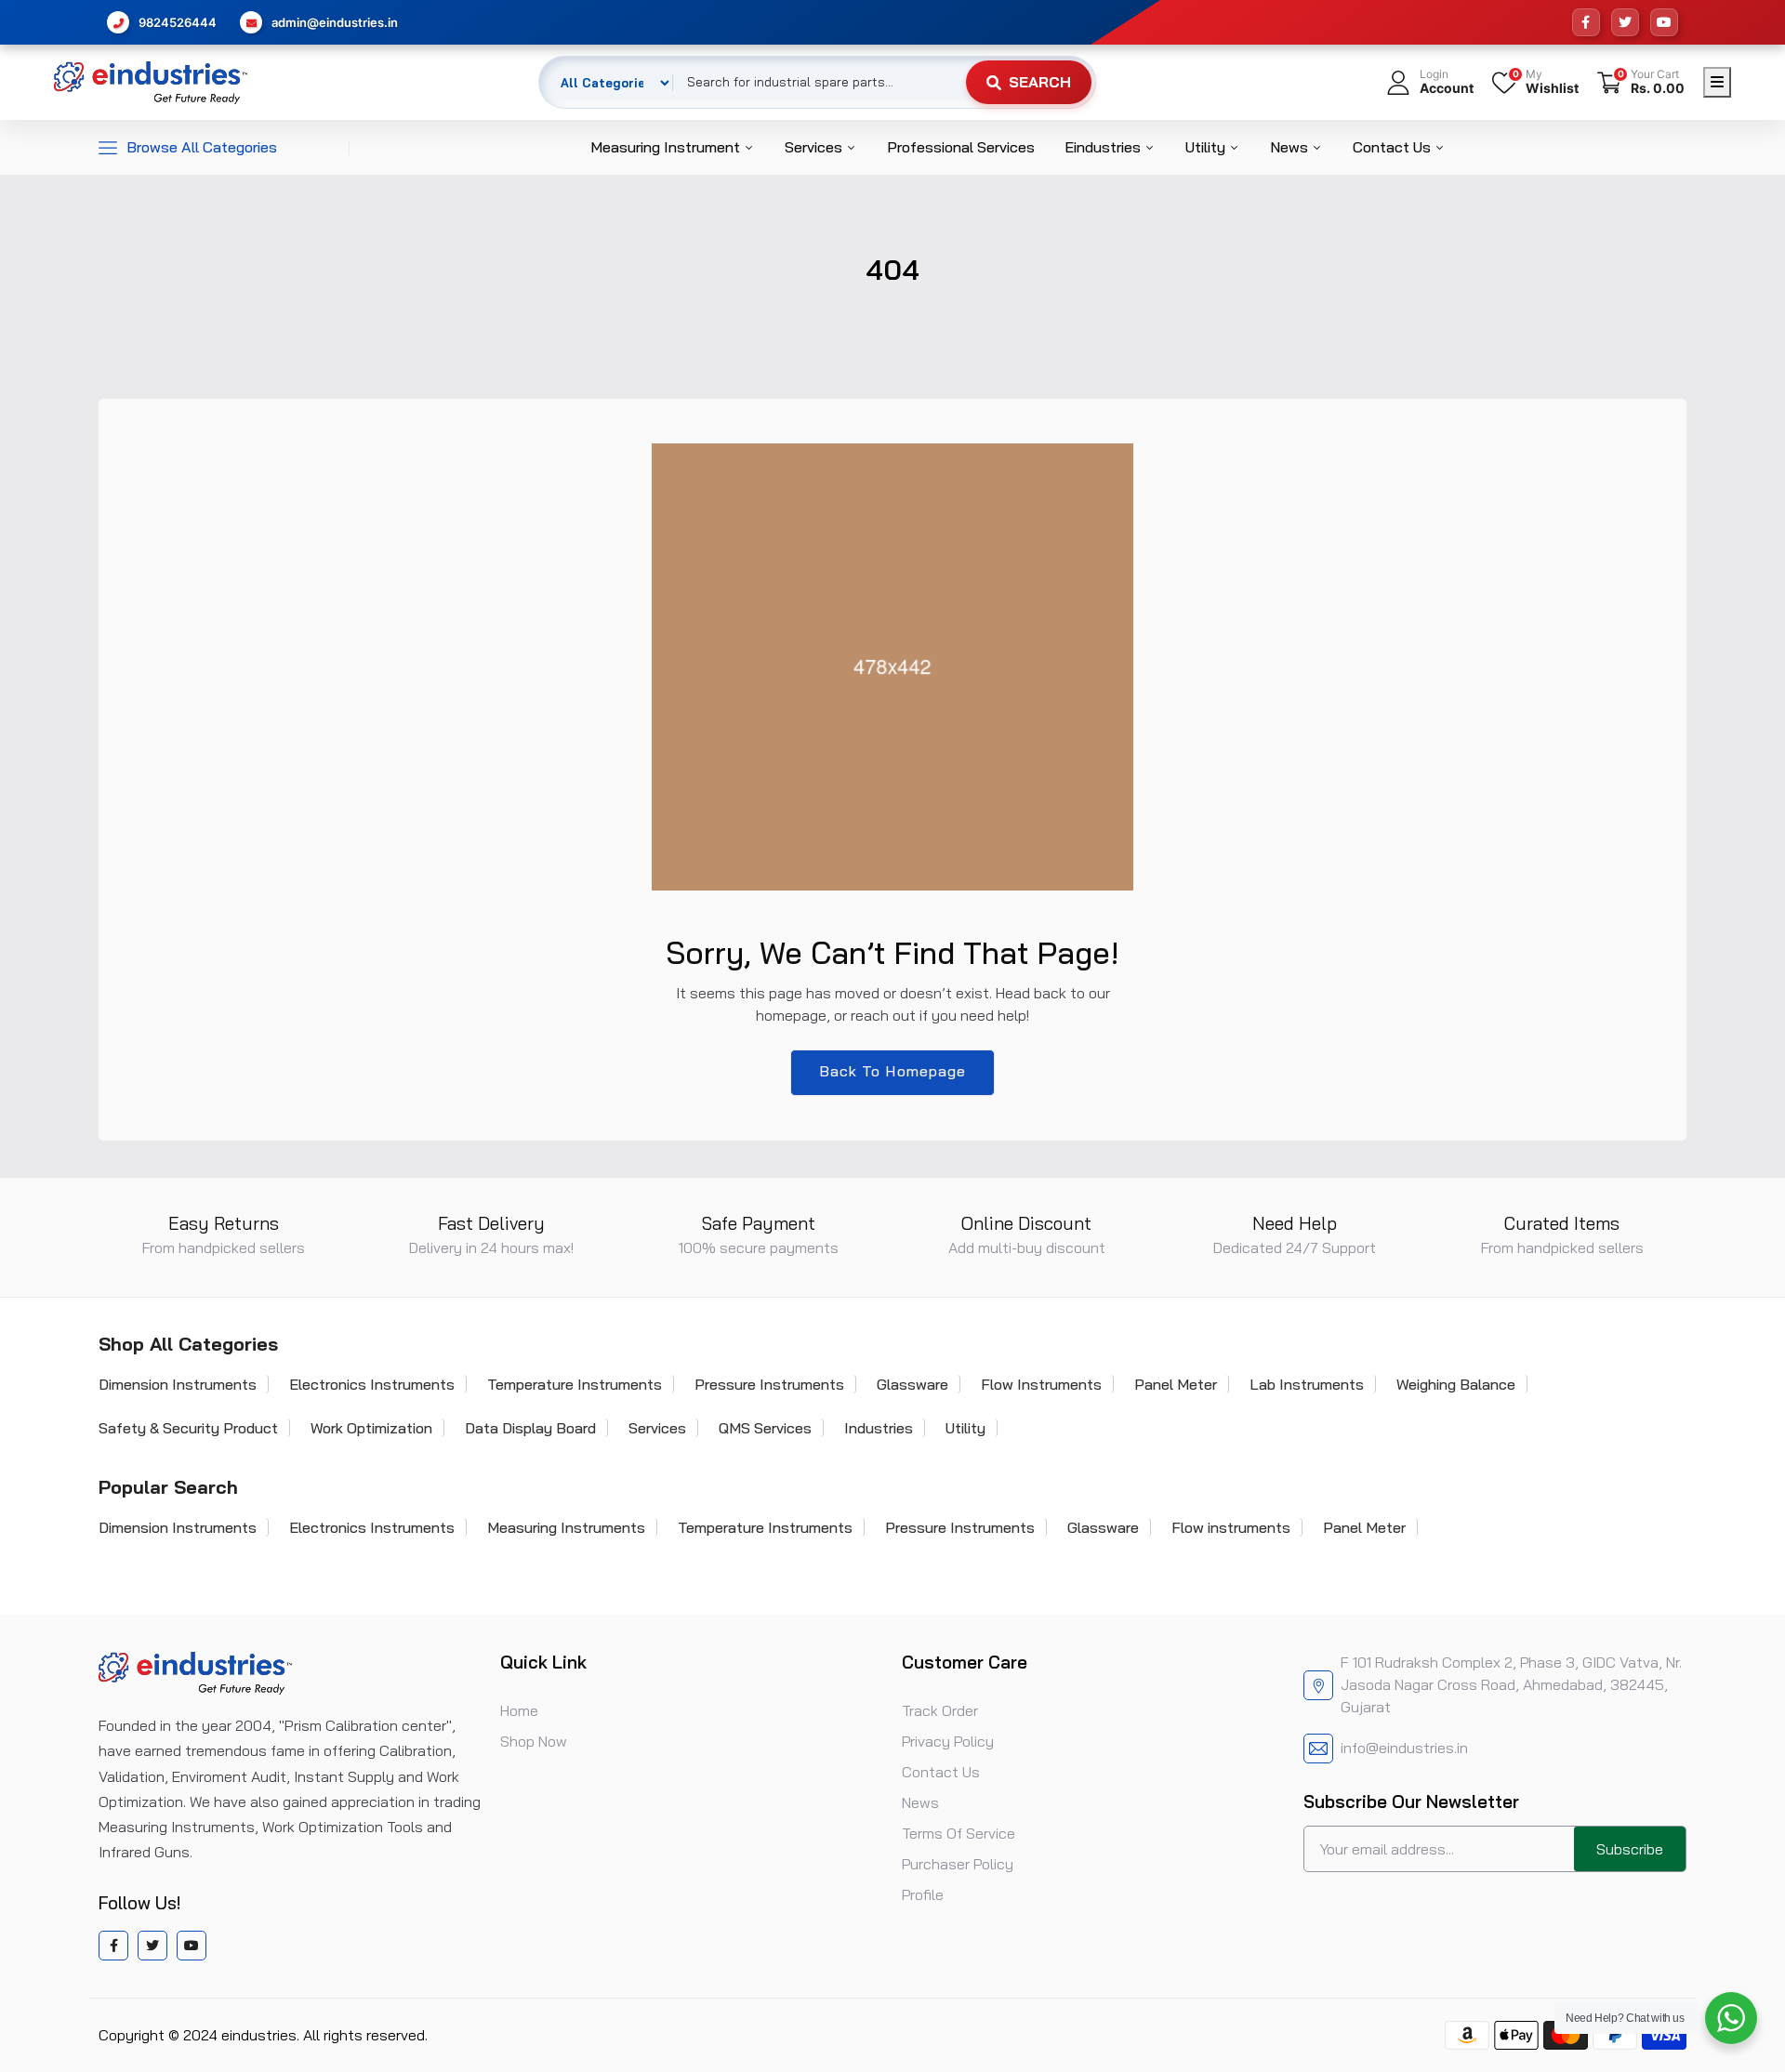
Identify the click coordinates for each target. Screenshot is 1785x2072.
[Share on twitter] (152, 1946)
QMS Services (765, 1428)
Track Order (940, 1710)
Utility (1207, 147)
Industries (879, 1428)
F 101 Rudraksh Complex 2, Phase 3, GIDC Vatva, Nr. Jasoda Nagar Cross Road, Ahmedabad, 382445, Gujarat (1511, 1684)
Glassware (912, 1384)
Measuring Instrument (667, 147)
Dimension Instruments (178, 1384)
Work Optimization (371, 1428)
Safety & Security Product (188, 1428)
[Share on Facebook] (114, 1946)
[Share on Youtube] (192, 1946)
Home (519, 1710)
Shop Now (534, 1741)
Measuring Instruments (566, 1527)
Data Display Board (530, 1428)
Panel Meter (1176, 1384)
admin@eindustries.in (335, 22)
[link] (1748, 1937)
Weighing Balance (1456, 1384)
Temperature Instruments (575, 1384)
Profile (923, 1894)
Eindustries (1104, 147)
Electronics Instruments (372, 1384)
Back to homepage (893, 1071)
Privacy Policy (948, 1741)
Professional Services (961, 147)
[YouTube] (1664, 22)
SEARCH (1040, 82)
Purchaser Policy (958, 1864)
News (1291, 147)
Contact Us (1394, 147)
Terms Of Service (959, 1833)
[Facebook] (1586, 22)
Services (815, 147)
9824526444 (178, 22)
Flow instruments (1231, 1527)
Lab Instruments (1307, 1384)
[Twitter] (1625, 22)
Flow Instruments (1041, 1384)
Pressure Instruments (769, 1384)
